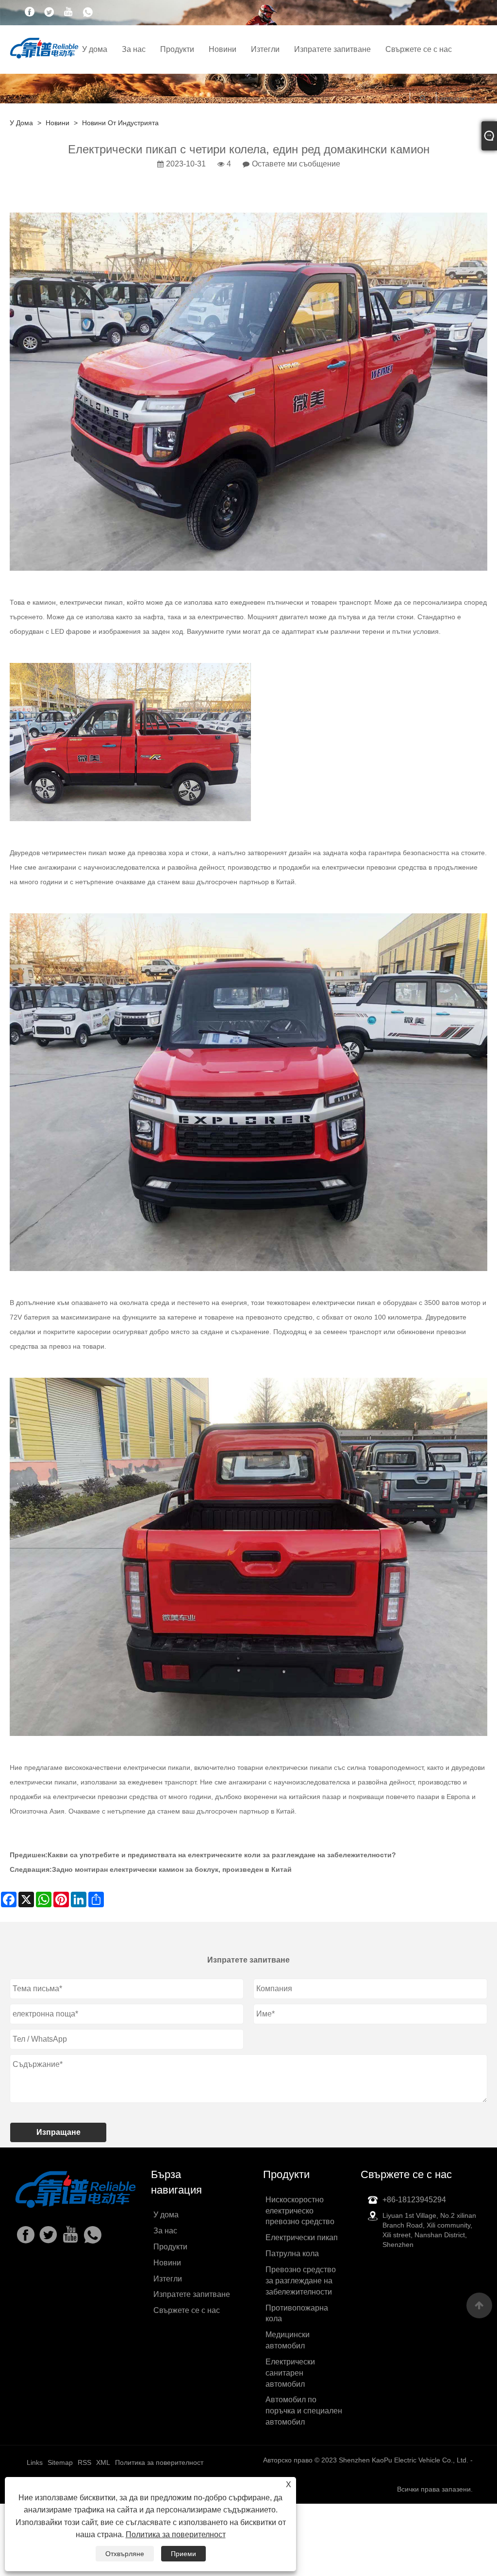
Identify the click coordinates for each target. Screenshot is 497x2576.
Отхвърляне (125, 2554)
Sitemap (60, 2462)
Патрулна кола (292, 2254)
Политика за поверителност (176, 2535)
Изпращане (58, 2132)
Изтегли (265, 49)
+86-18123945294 (414, 2200)
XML (103, 2462)
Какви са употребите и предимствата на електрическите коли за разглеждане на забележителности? (222, 1855)
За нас (134, 49)
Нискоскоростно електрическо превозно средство (300, 2211)
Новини (223, 49)
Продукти (177, 49)
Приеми (183, 2554)
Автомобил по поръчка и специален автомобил (304, 2411)
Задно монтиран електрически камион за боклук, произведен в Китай (172, 1869)
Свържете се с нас (419, 49)
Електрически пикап (302, 2237)
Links (35, 2462)
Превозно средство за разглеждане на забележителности (301, 2281)
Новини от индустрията (120, 123)
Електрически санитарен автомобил (290, 2373)
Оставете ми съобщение (296, 164)
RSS (84, 2462)
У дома (95, 49)
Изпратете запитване (332, 49)
